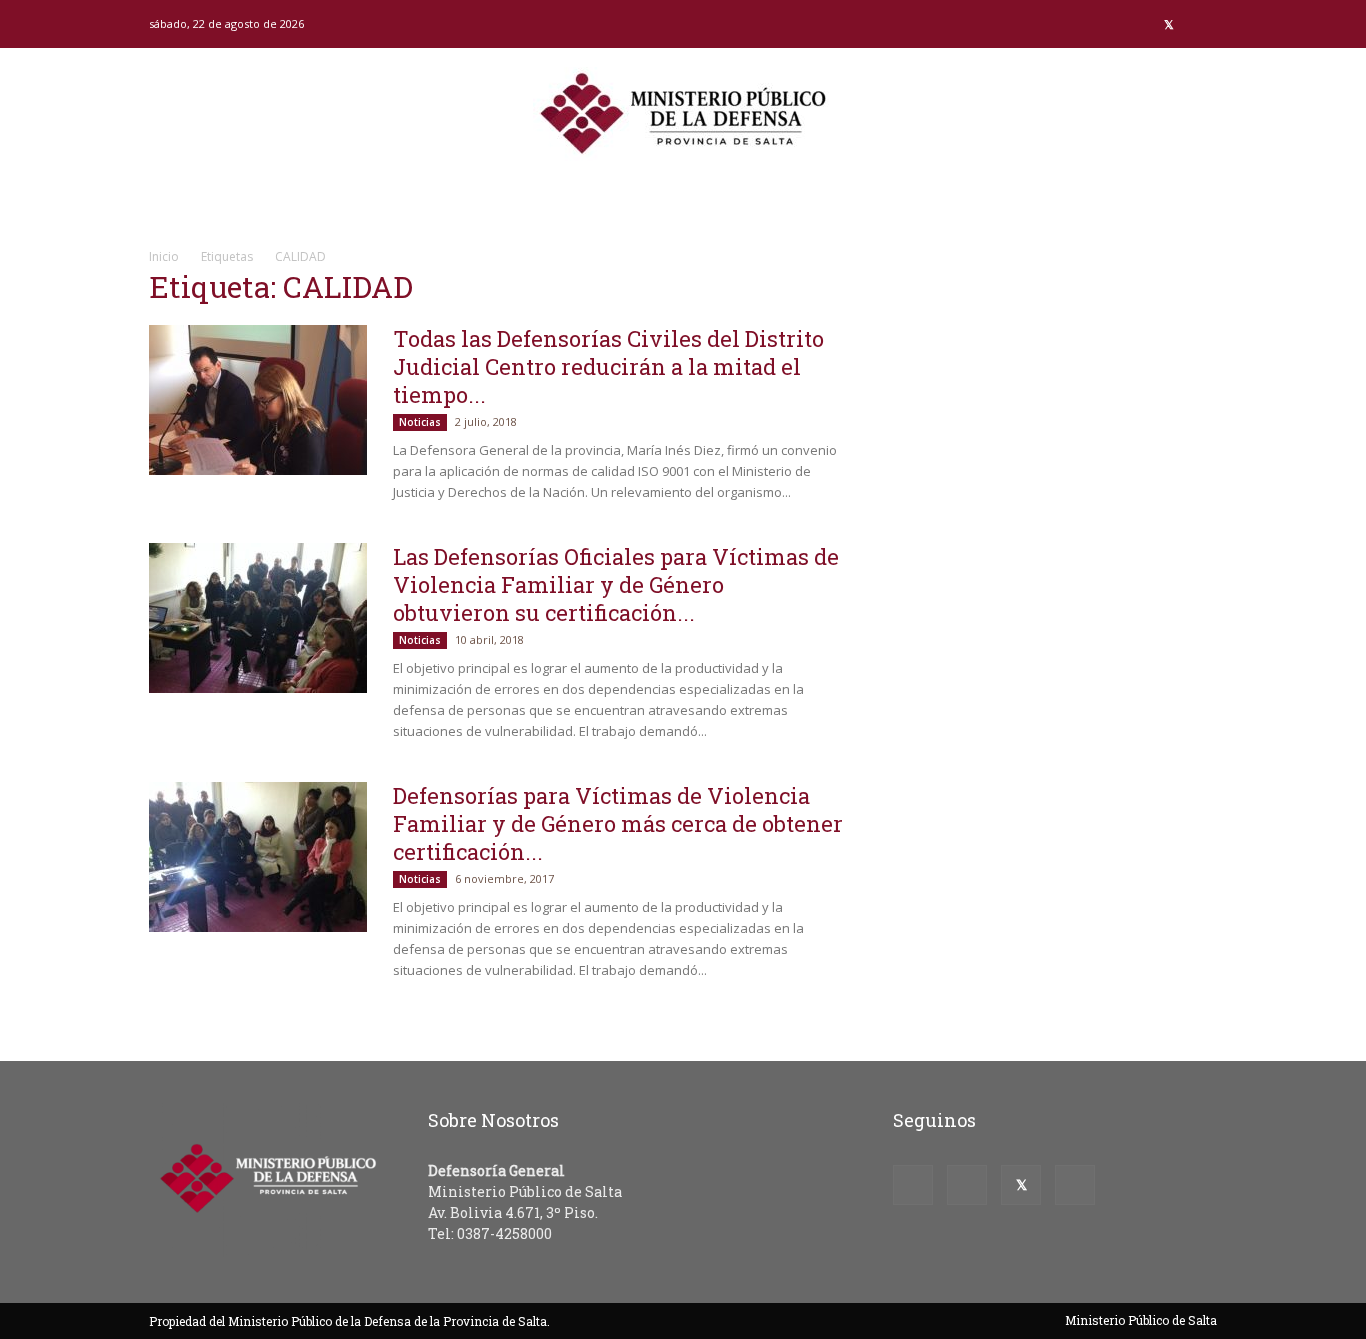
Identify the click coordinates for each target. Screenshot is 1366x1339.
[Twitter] (1169, 24)
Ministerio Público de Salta (1141, 1320)
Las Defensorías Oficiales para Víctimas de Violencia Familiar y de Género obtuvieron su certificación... (616, 584)
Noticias (420, 422)
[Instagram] (1136, 24)
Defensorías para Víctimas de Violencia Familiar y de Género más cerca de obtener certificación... (618, 823)
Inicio (164, 256)
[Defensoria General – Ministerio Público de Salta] (683, 114)
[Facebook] (1103, 24)
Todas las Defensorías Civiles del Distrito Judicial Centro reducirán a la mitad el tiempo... (608, 366)
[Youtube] (1202, 24)
